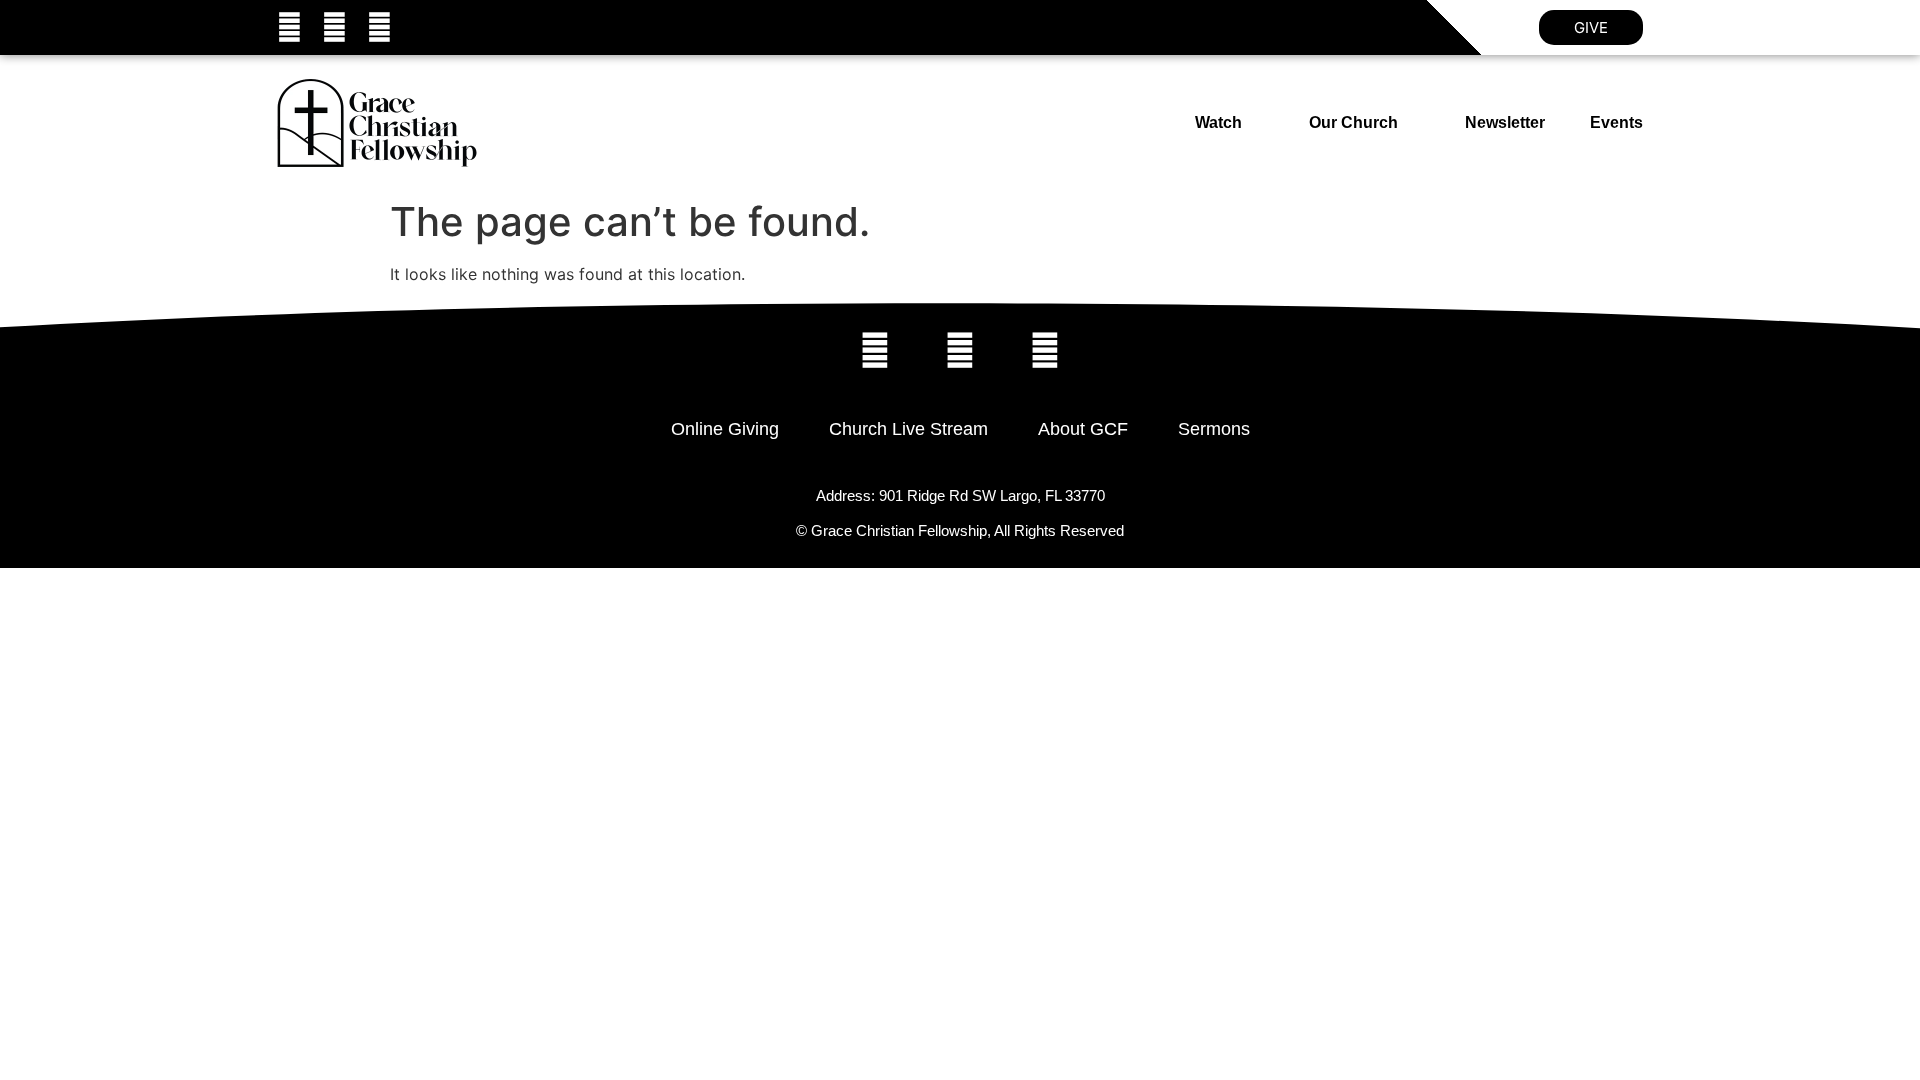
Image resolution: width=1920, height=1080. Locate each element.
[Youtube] (379, 27)
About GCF (1083, 429)
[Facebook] (289, 27)
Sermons (1214, 429)
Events (1616, 122)
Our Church (1353, 122)
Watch (1218, 122)
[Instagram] (334, 27)
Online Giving (725, 429)
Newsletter (1505, 122)
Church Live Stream (908, 429)
